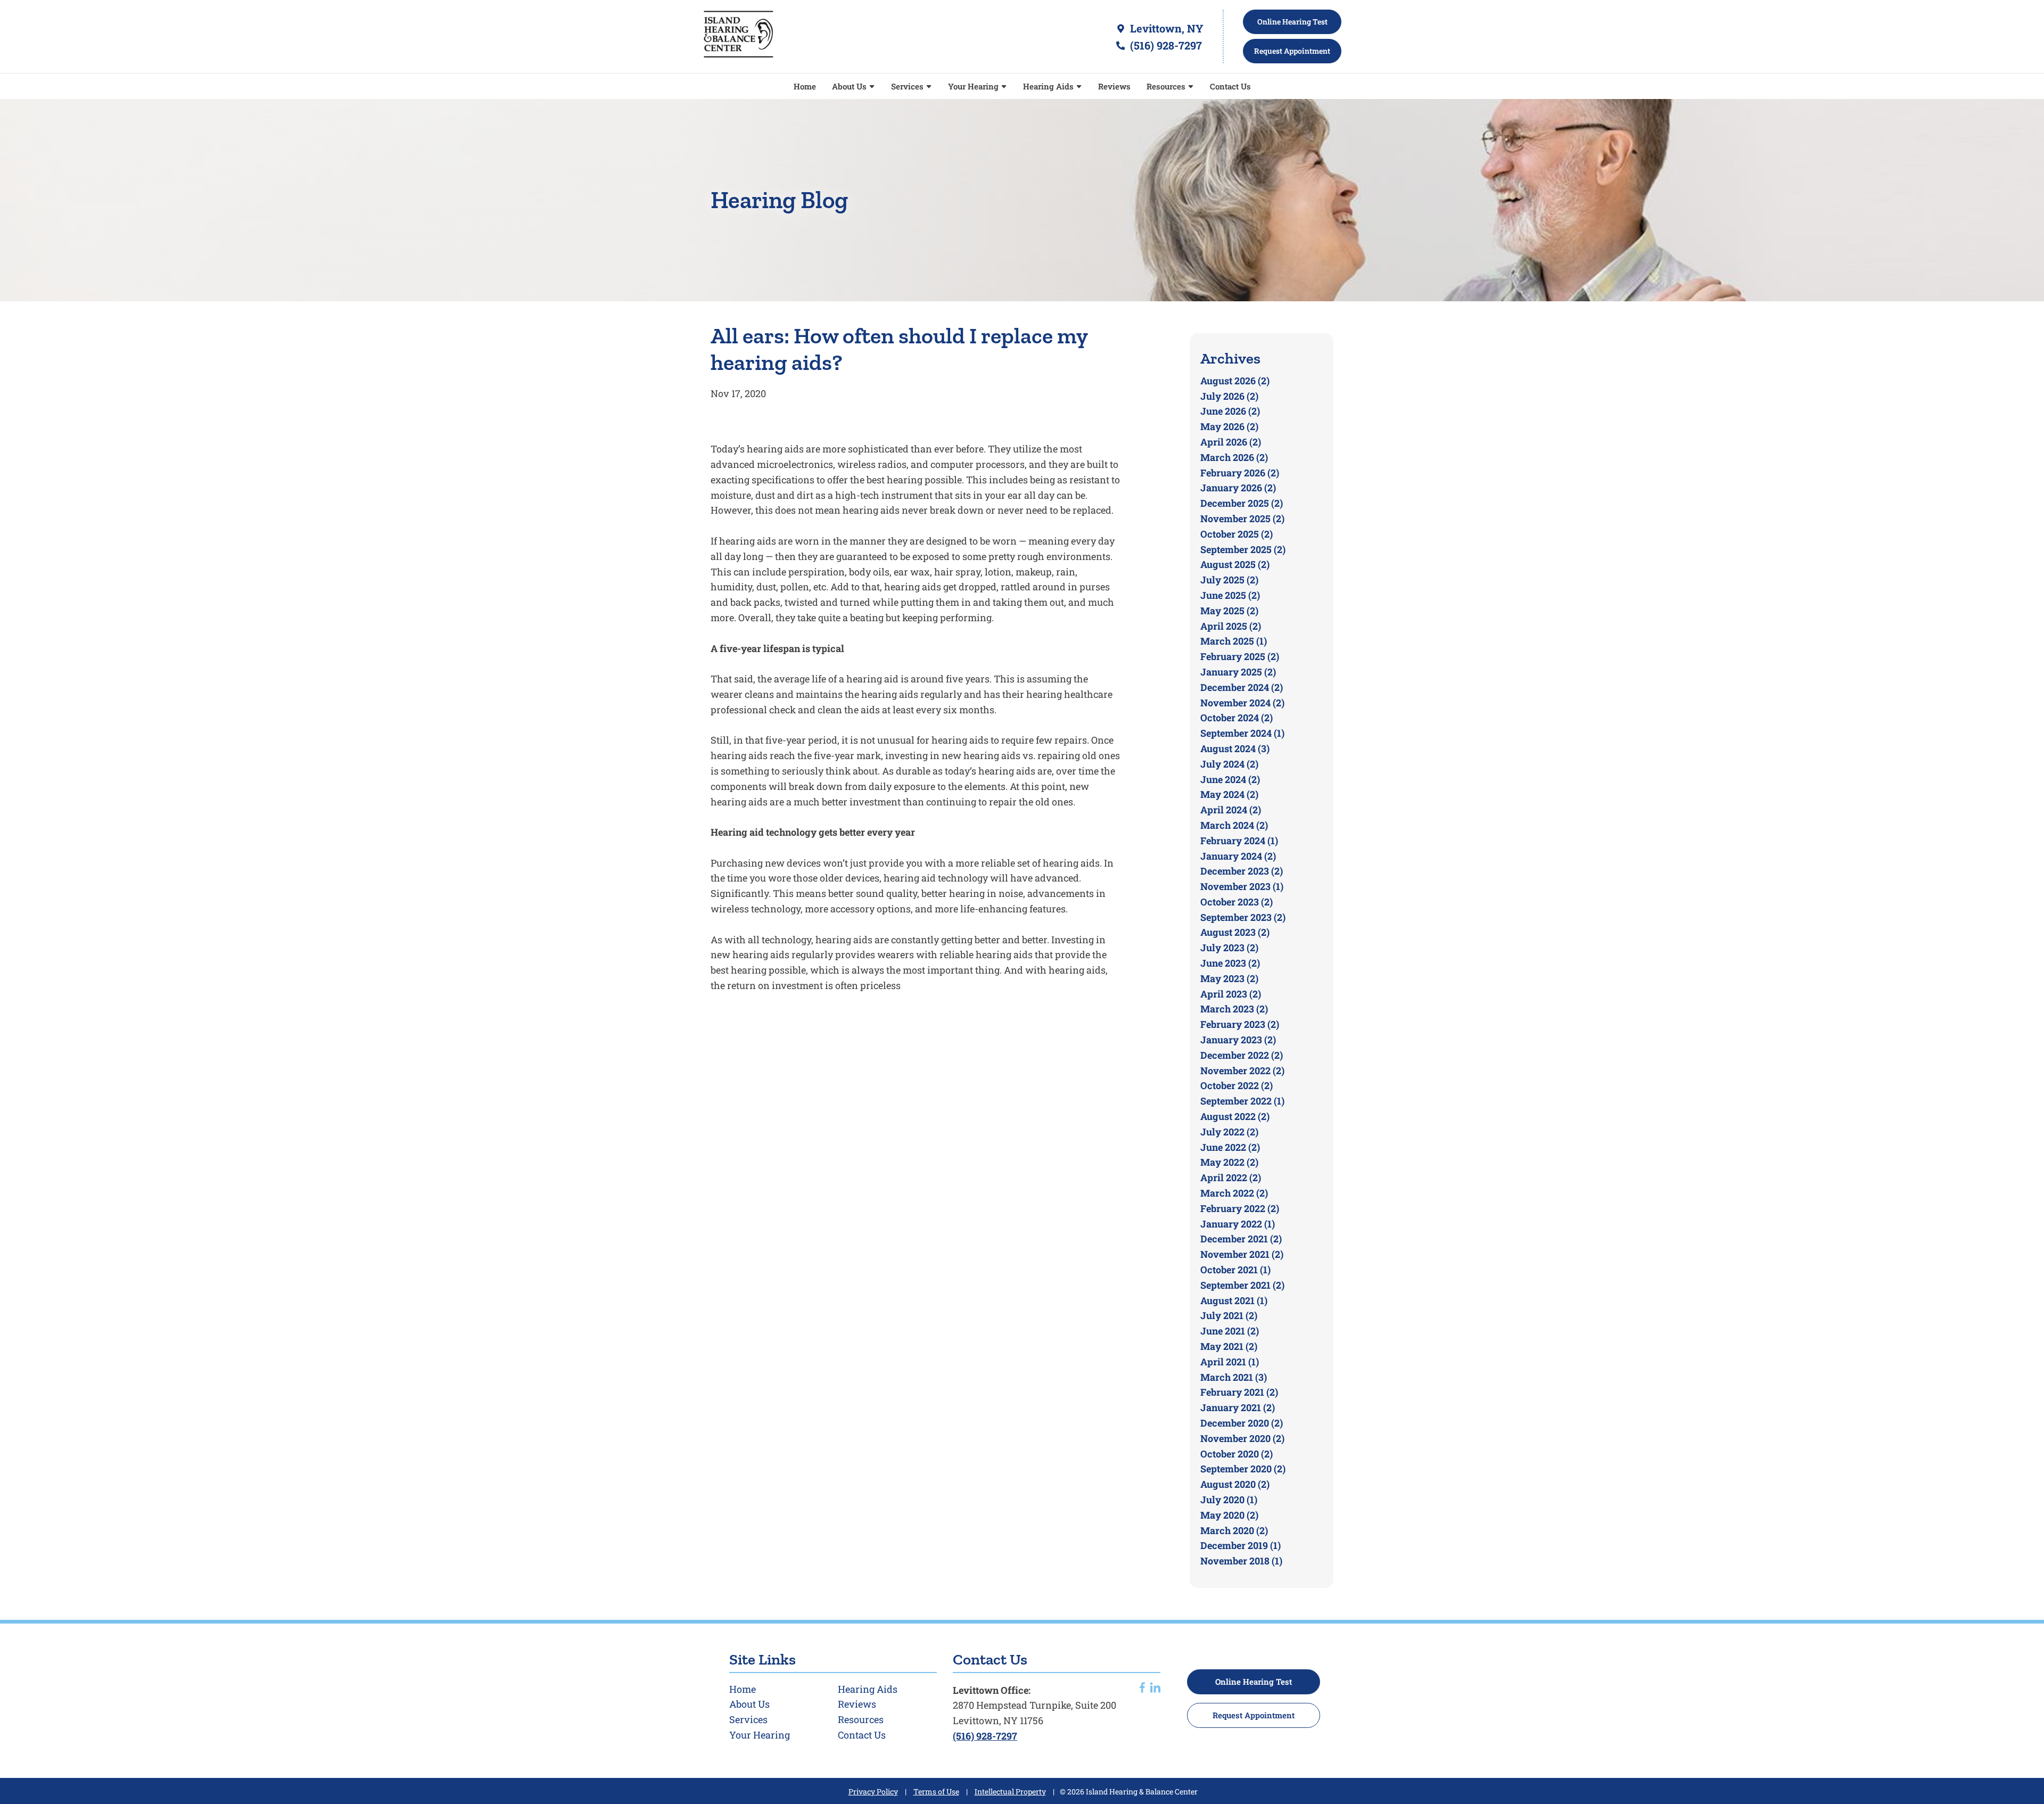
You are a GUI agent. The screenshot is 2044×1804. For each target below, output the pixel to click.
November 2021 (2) (1242, 1254)
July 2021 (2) (1229, 1315)
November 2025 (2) (1242, 518)
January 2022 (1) (1238, 1224)
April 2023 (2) (1231, 994)
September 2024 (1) (1242, 733)
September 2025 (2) (1243, 549)
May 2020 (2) (1229, 1515)
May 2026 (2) (1229, 426)
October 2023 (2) (1237, 902)
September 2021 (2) (1242, 1285)
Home (805, 86)
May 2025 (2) (1229, 611)
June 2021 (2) (1230, 1331)
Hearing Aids (1049, 86)
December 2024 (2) (1242, 687)
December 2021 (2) (1241, 1239)
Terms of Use (936, 1791)
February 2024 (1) (1239, 841)
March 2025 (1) (1234, 641)
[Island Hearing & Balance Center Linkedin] (1155, 1689)
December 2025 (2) (1242, 503)
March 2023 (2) (1234, 1009)
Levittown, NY (1165, 28)
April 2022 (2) (1231, 1177)
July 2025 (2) (1229, 580)
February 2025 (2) (1240, 656)
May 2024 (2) (1229, 794)
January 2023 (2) (1238, 1040)
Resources (1167, 86)
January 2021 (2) (1238, 1407)
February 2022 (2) (1240, 1208)
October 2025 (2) (1237, 534)
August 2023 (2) (1235, 932)
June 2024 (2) (1230, 779)
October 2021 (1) (1235, 1270)
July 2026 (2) (1229, 396)
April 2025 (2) (1231, 626)
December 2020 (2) (1242, 1423)
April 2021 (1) (1230, 1362)
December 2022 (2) (1242, 1055)
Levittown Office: (992, 1690)
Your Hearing (974, 86)
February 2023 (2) (1240, 1024)
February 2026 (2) (1240, 473)
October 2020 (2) (1237, 1454)
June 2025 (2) (1230, 595)
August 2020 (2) (1235, 1484)
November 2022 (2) (1242, 1070)
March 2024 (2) (1234, 825)
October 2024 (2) (1237, 718)
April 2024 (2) (1231, 810)
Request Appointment (1254, 1715)
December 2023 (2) (1242, 871)
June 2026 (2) (1230, 411)
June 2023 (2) (1230, 963)
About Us (850, 86)
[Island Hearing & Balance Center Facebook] (1142, 1689)
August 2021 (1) (1234, 1300)
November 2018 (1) (1241, 1561)
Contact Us (1230, 86)
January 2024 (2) (1238, 856)
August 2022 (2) (1235, 1116)
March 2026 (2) (1234, 457)
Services (908, 86)
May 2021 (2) (1229, 1346)
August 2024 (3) (1235, 748)
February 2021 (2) (1239, 1392)
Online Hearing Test (1254, 1682)
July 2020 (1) (1229, 1500)
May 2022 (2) (1229, 1162)
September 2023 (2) (1243, 917)
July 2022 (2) (1229, 1132)
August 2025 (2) (1235, 564)
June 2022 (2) (1230, 1147)
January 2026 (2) (1238, 488)
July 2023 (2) (1229, 948)
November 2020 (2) (1242, 1438)
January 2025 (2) (1238, 672)
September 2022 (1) (1242, 1101)
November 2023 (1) (1242, 886)
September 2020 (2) (1243, 1469)
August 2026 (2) (1235, 381)
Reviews (1114, 86)
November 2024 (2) (1242, 703)
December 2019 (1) (1241, 1545)
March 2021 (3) (1234, 1377)
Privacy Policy (873, 1791)
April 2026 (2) (1231, 442)
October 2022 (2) (1237, 1085)
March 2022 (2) (1234, 1193)
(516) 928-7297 (1165, 45)
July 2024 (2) (1229, 764)
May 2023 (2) (1229, 978)
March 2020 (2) (1234, 1530)
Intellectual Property (1010, 1791)
